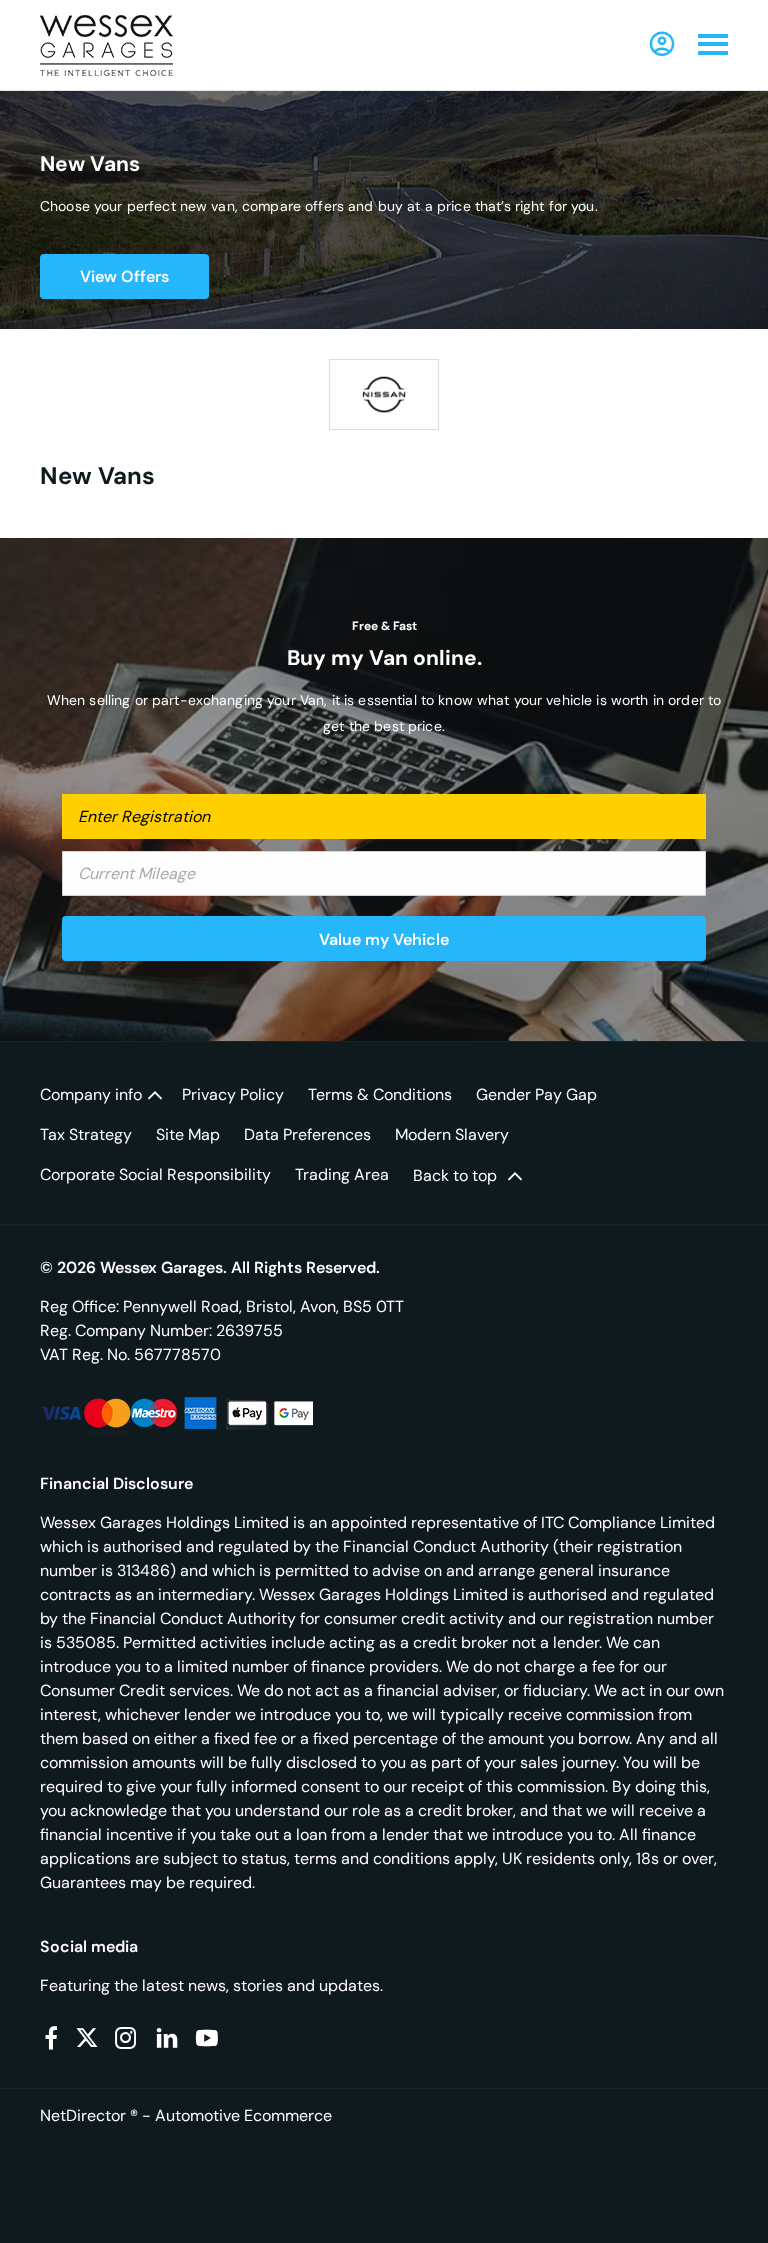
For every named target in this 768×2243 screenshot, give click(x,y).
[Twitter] (87, 2038)
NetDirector (85, 2115)
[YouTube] (207, 2038)
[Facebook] (51, 2038)
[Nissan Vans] (384, 394)
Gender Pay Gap (536, 1094)
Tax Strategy (86, 1134)
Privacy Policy (233, 1094)
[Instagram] (126, 2038)
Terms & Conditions (380, 1094)
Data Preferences (307, 1134)
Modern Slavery (452, 1134)
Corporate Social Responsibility (155, 1174)
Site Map (188, 1134)
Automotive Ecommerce (243, 2115)
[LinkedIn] (167, 2038)
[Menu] (713, 45)
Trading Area (342, 1174)
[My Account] (662, 44)
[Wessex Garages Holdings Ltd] (106, 45)
